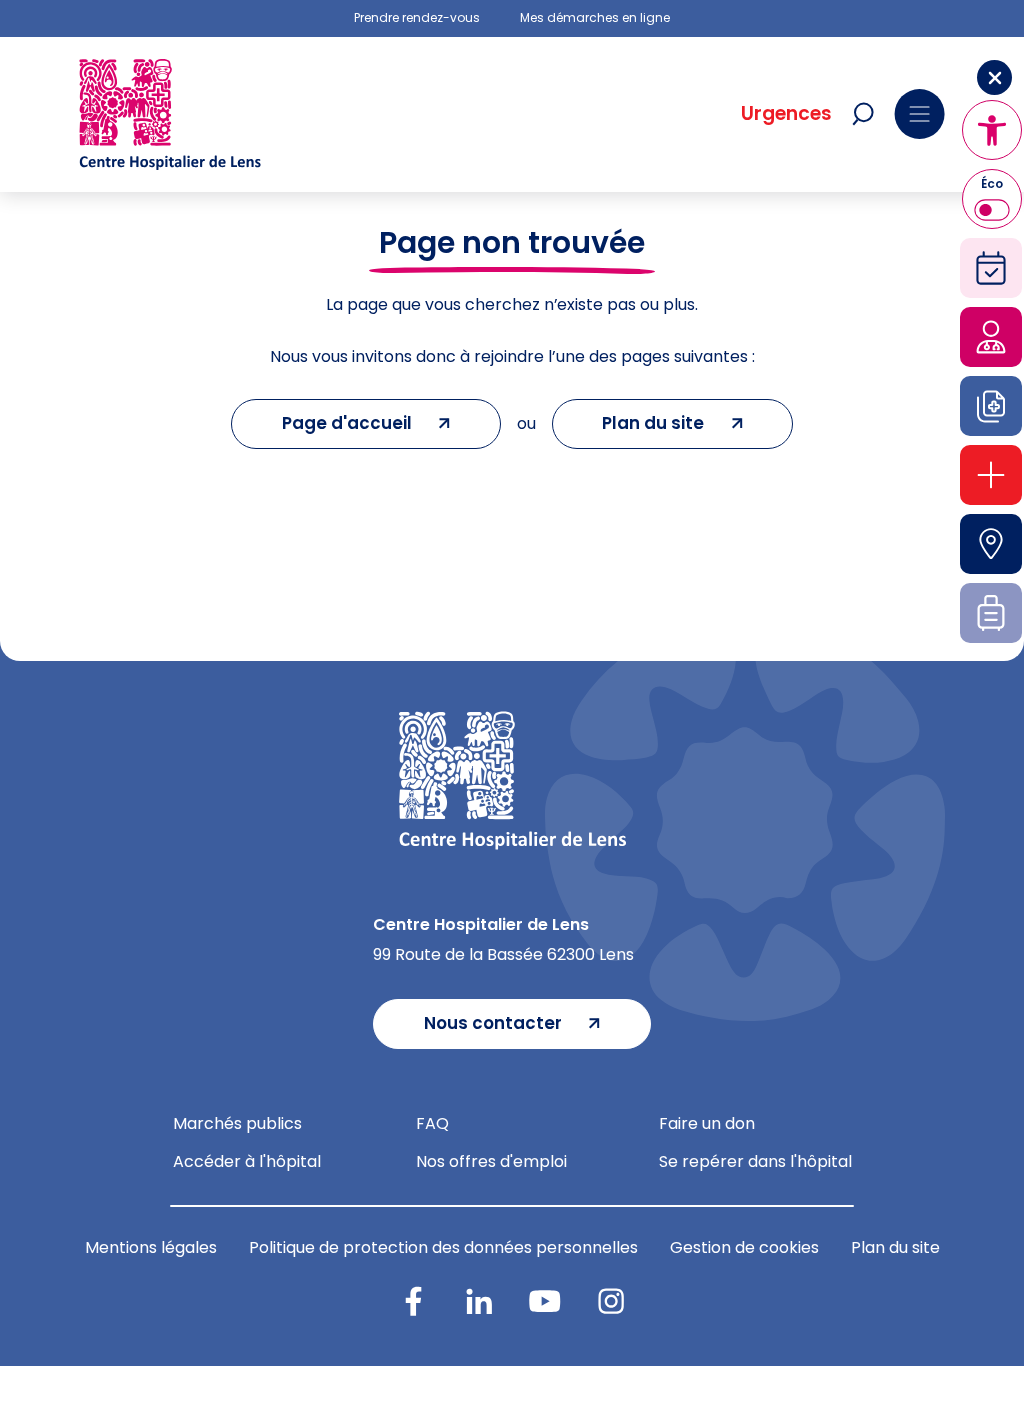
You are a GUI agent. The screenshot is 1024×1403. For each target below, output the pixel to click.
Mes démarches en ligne (595, 18)
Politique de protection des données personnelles (443, 1247)
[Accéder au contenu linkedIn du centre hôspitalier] (479, 1301)
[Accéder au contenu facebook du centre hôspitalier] (413, 1301)
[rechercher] (863, 114)
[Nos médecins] (991, 337)
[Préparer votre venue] (991, 613)
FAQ (432, 1123)
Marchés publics (237, 1123)
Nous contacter (493, 1023)
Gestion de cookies (744, 1247)
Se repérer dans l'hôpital (755, 1161)
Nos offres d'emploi (491, 1161)
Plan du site (895, 1247)
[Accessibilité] (992, 130)
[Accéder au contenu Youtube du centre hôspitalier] (545, 1301)
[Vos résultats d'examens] (991, 406)
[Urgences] (991, 475)
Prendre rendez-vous (417, 18)
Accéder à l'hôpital (247, 1161)
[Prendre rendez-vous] (991, 268)
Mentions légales (151, 1247)
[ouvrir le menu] (919, 114)
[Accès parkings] (991, 544)
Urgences (786, 114)
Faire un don (707, 1123)
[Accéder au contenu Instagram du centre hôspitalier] (611, 1301)
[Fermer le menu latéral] (994, 77)
